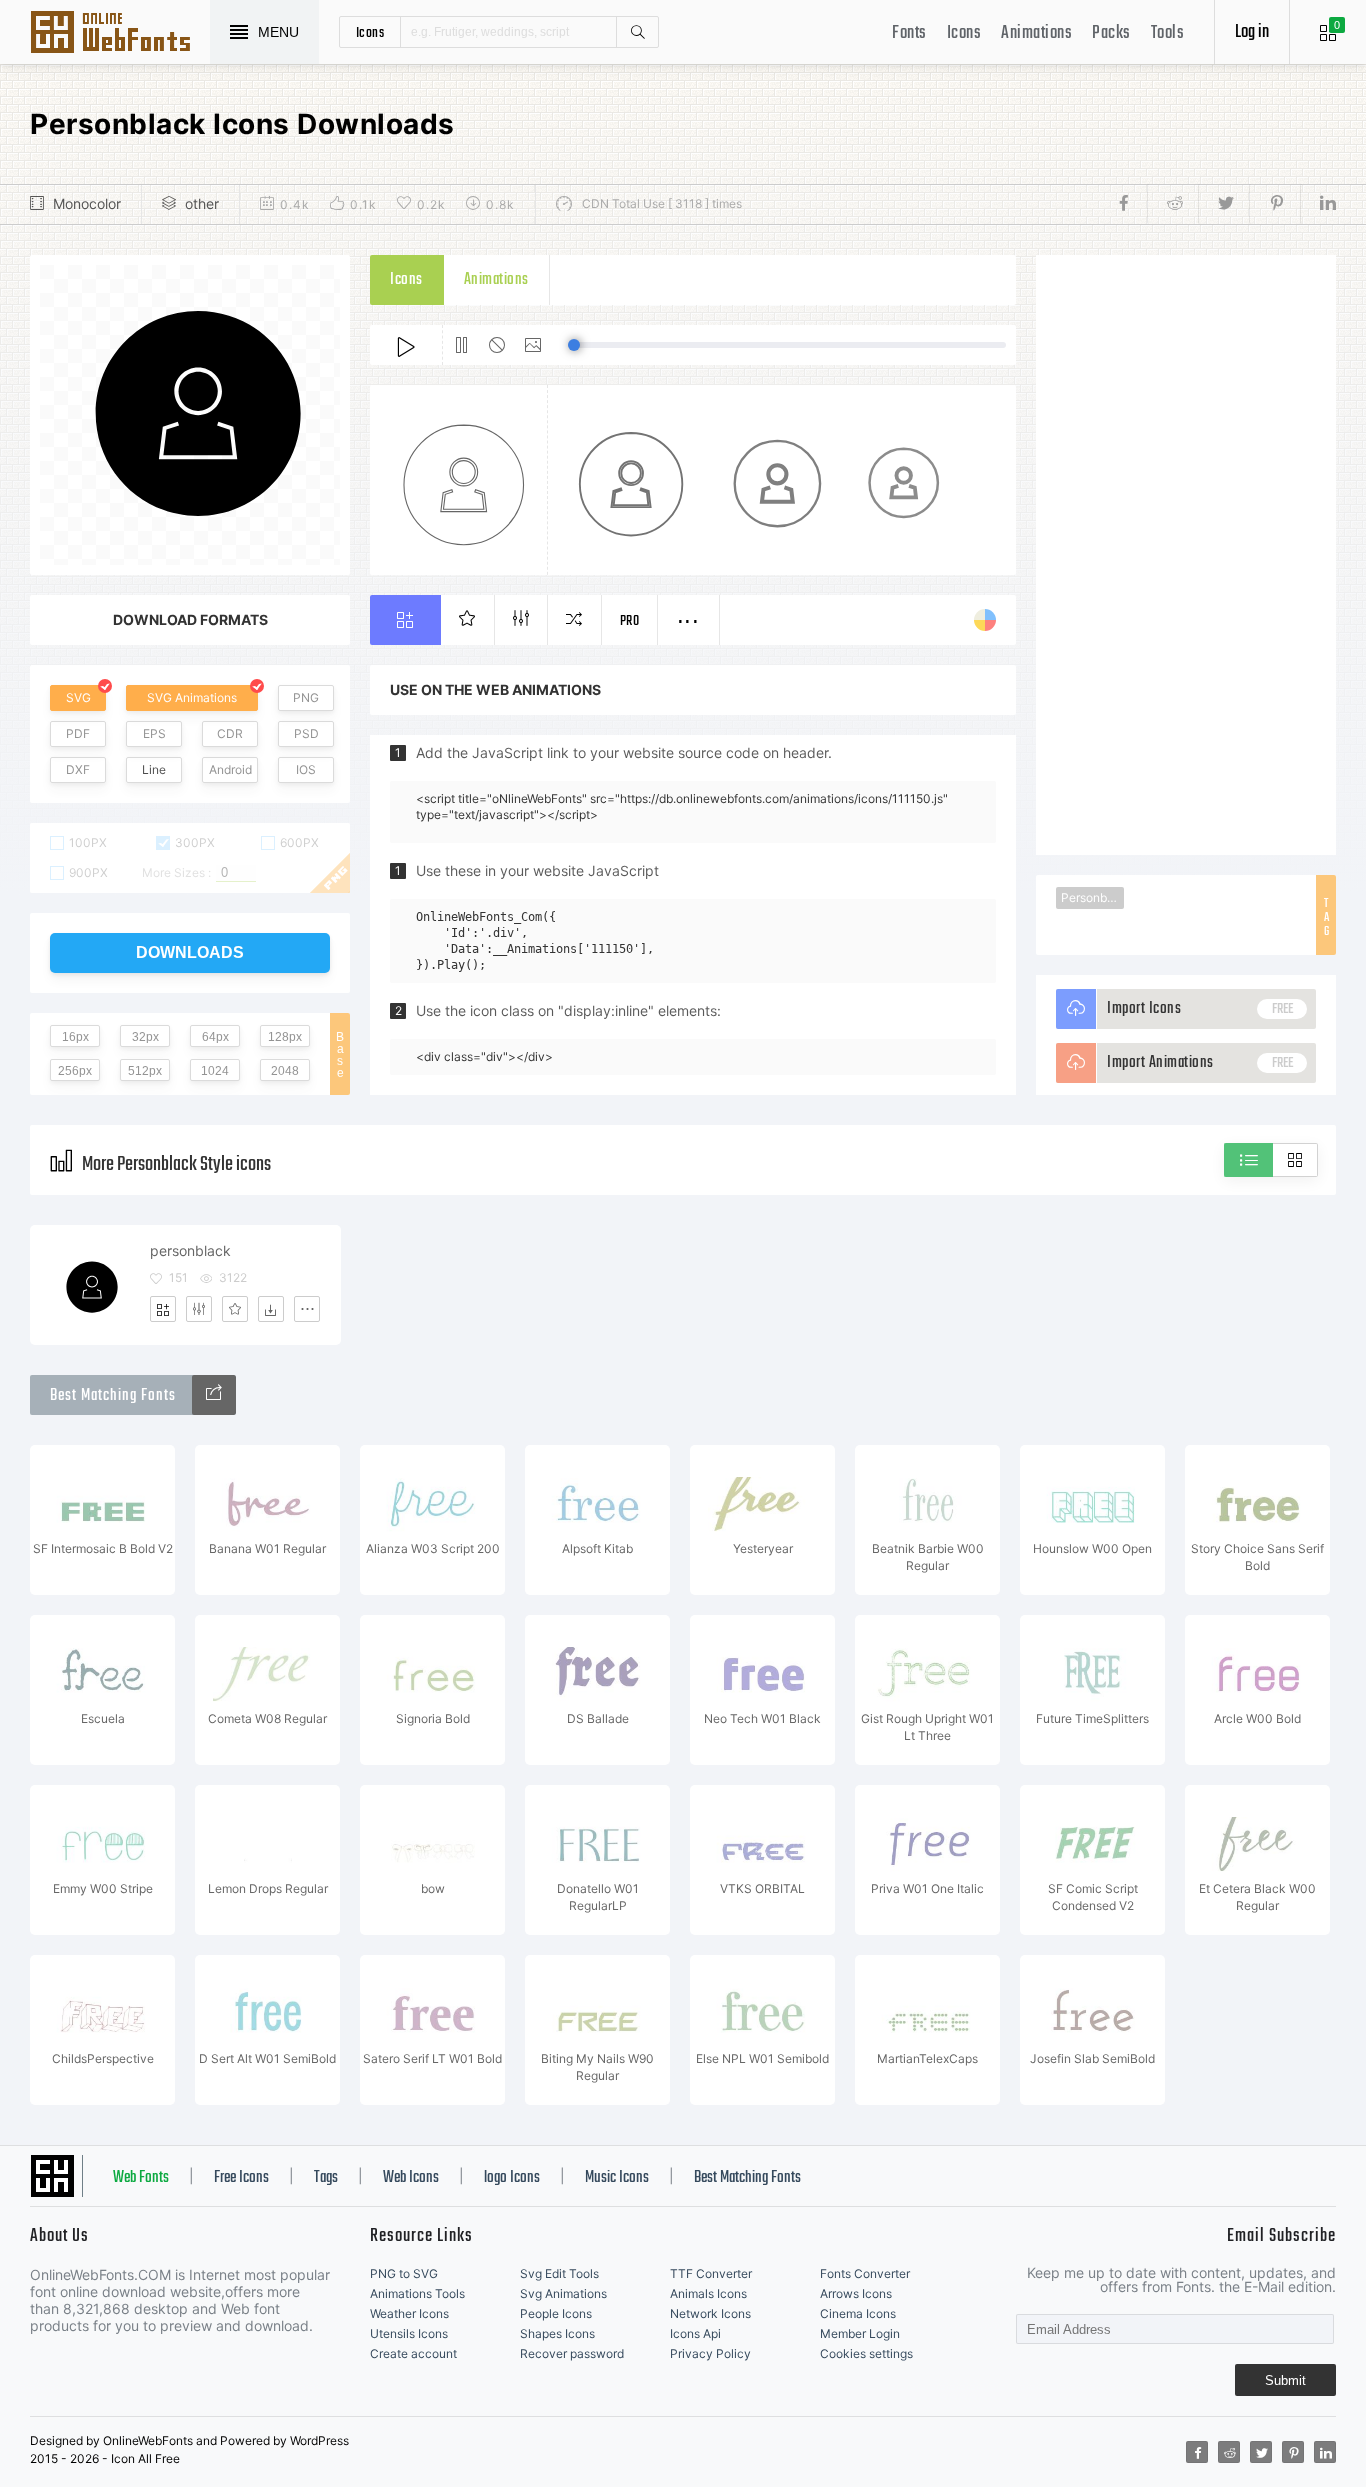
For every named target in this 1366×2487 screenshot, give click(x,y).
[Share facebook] (1129, 204)
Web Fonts (141, 2178)
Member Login (860, 2333)
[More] (307, 1309)
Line (154, 769)
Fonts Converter (865, 2273)
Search (637, 32)
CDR (230, 733)
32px (145, 1037)
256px (75, 1071)
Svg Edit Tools (559, 2273)
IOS (306, 769)
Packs (1111, 33)
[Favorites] (235, 1309)
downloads (190, 952)
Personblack (1092, 897)
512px (145, 1071)
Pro (630, 621)
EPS (154, 733)
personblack (190, 1250)
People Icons (556, 2313)
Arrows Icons (856, 2293)
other (202, 203)
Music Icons (617, 2178)
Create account (413, 2353)
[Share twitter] (1223, 204)
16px (75, 1037)
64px (215, 1037)
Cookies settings (866, 2353)
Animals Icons (708, 2293)
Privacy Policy (710, 2353)
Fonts (909, 33)
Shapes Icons (557, 2333)
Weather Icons (409, 2313)
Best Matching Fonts (747, 2178)
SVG (78, 697)
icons (370, 32)
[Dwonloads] (271, 1309)
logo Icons (512, 2178)
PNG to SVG (404, 2273)
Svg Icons (120, 34)
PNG (306, 697)
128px (285, 1037)
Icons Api (695, 2333)
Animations (1036, 33)
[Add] (163, 1309)
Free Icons (241, 2178)
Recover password (572, 2353)
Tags (326, 2178)
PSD (306, 733)
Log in (1252, 32)
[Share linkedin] (1318, 204)
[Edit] (199, 1309)
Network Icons (710, 2313)
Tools (1168, 33)
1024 (215, 1071)
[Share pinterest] (1274, 204)
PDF (78, 733)
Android (230, 769)
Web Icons (411, 2178)
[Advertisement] (1186, 555)
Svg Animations (563, 2293)
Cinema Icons (858, 2313)
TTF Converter (711, 2273)
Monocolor (87, 203)
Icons (964, 33)
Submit (1285, 2380)
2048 (285, 1071)
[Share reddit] (1172, 204)
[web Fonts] (214, 1395)
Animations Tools (417, 2293)
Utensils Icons (409, 2333)
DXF (78, 769)
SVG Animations (192, 697)
